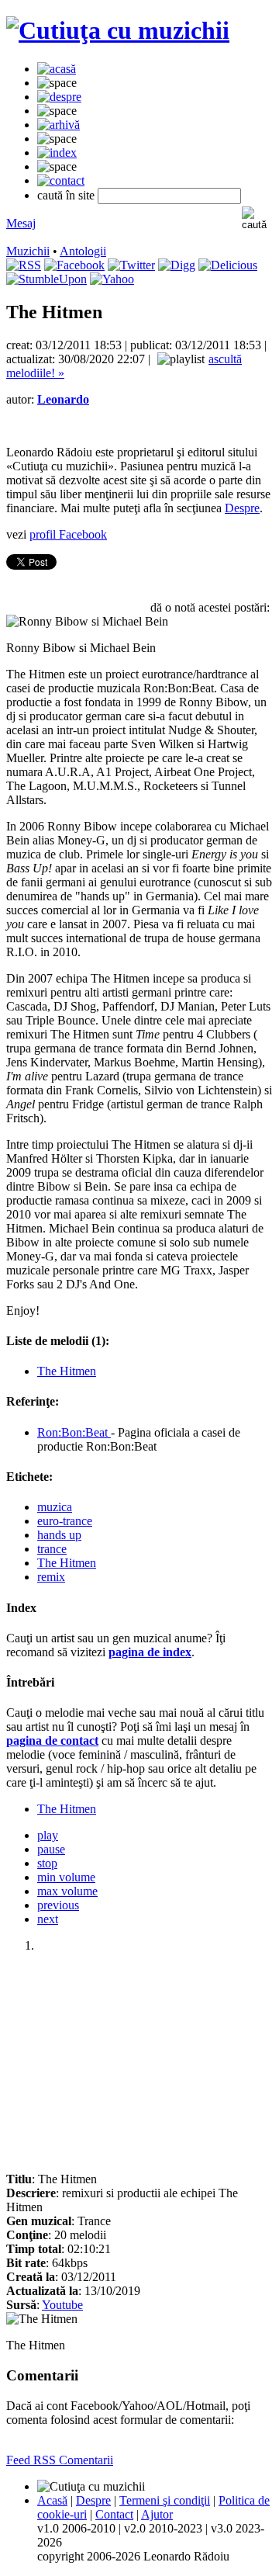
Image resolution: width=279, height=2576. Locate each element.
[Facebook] (74, 265)
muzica (55, 1507)
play (48, 1835)
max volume (67, 1891)
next (48, 1919)
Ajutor (157, 2514)
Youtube (62, 2305)
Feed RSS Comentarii (60, 2460)
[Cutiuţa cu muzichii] (118, 30)
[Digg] (177, 265)
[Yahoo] (112, 279)
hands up (59, 1535)
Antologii (83, 251)
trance (52, 1549)
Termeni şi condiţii (165, 2500)
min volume (66, 1877)
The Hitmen (67, 1371)
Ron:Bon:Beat (74, 1432)
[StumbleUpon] (46, 279)
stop (47, 1863)
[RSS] (24, 265)
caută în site (66, 195)
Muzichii (28, 251)
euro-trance (65, 1521)
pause (51, 1849)
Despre (242, 508)
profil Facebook (68, 534)
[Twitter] (131, 265)
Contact (114, 2514)
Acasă (52, 2500)
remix (51, 1577)
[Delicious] (228, 265)
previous (58, 1905)
